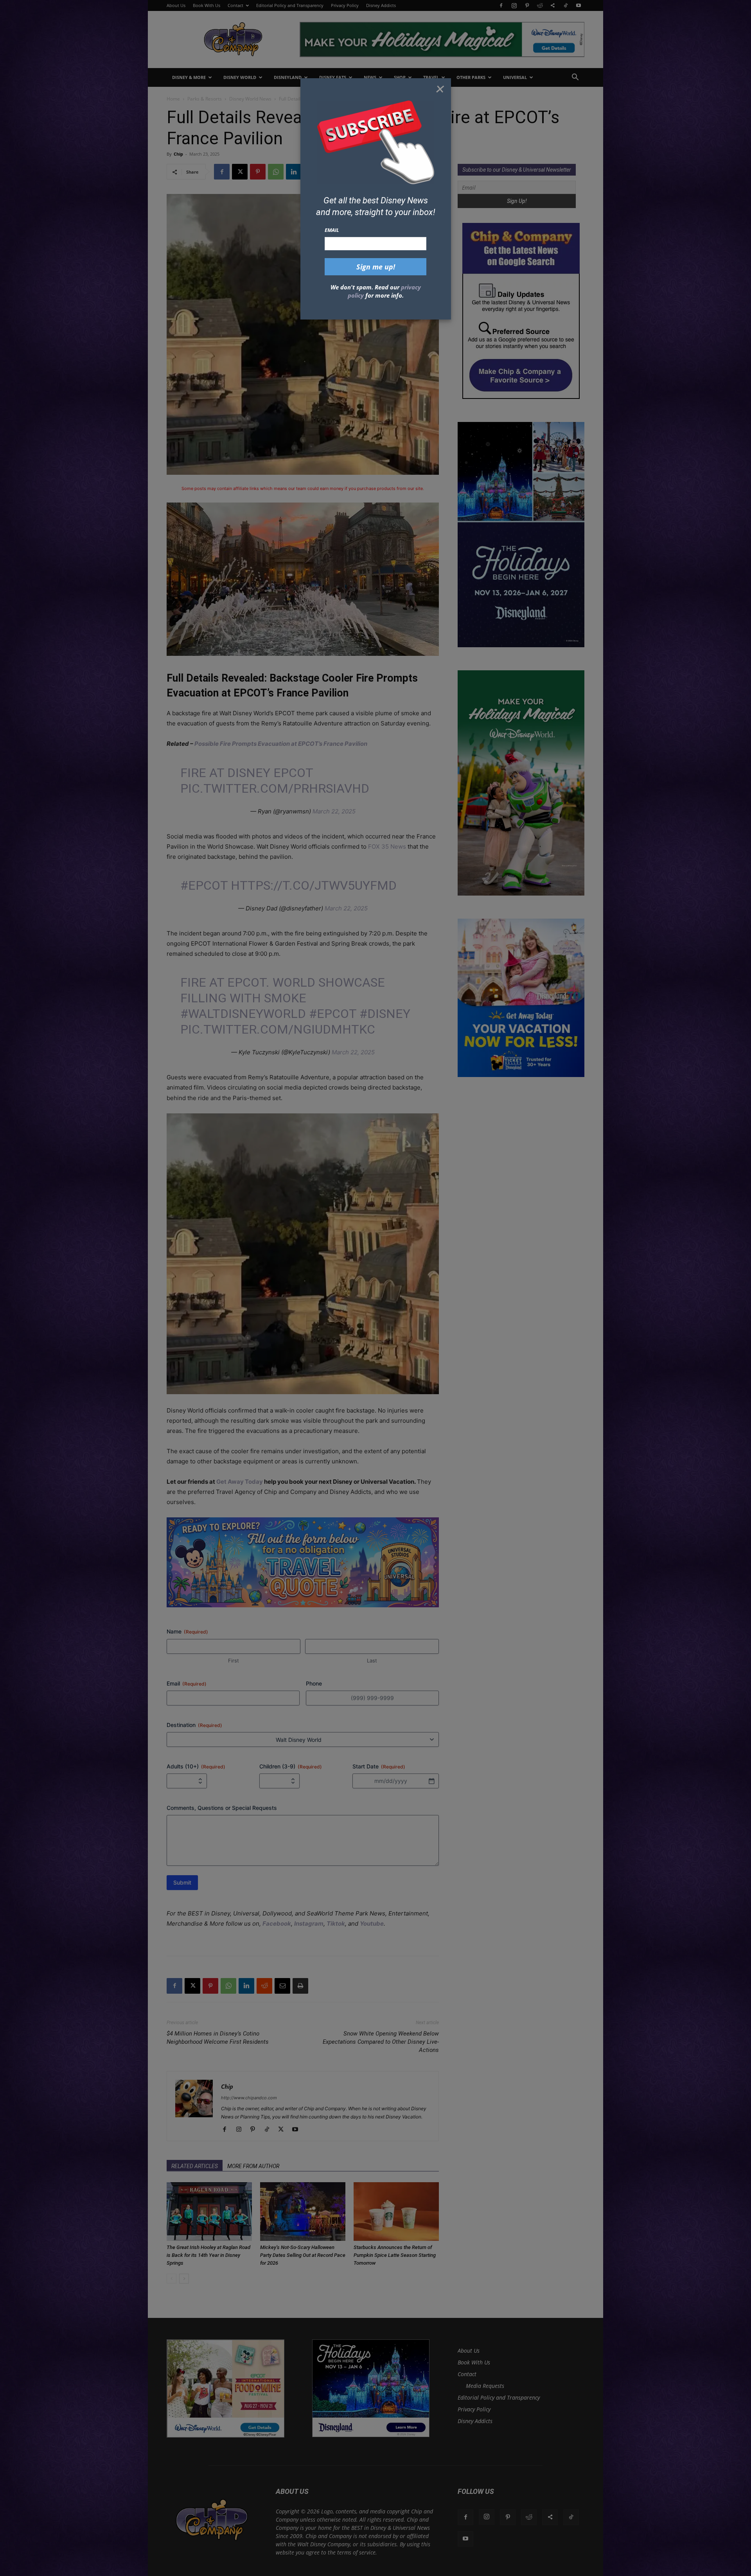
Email (332, 230)
